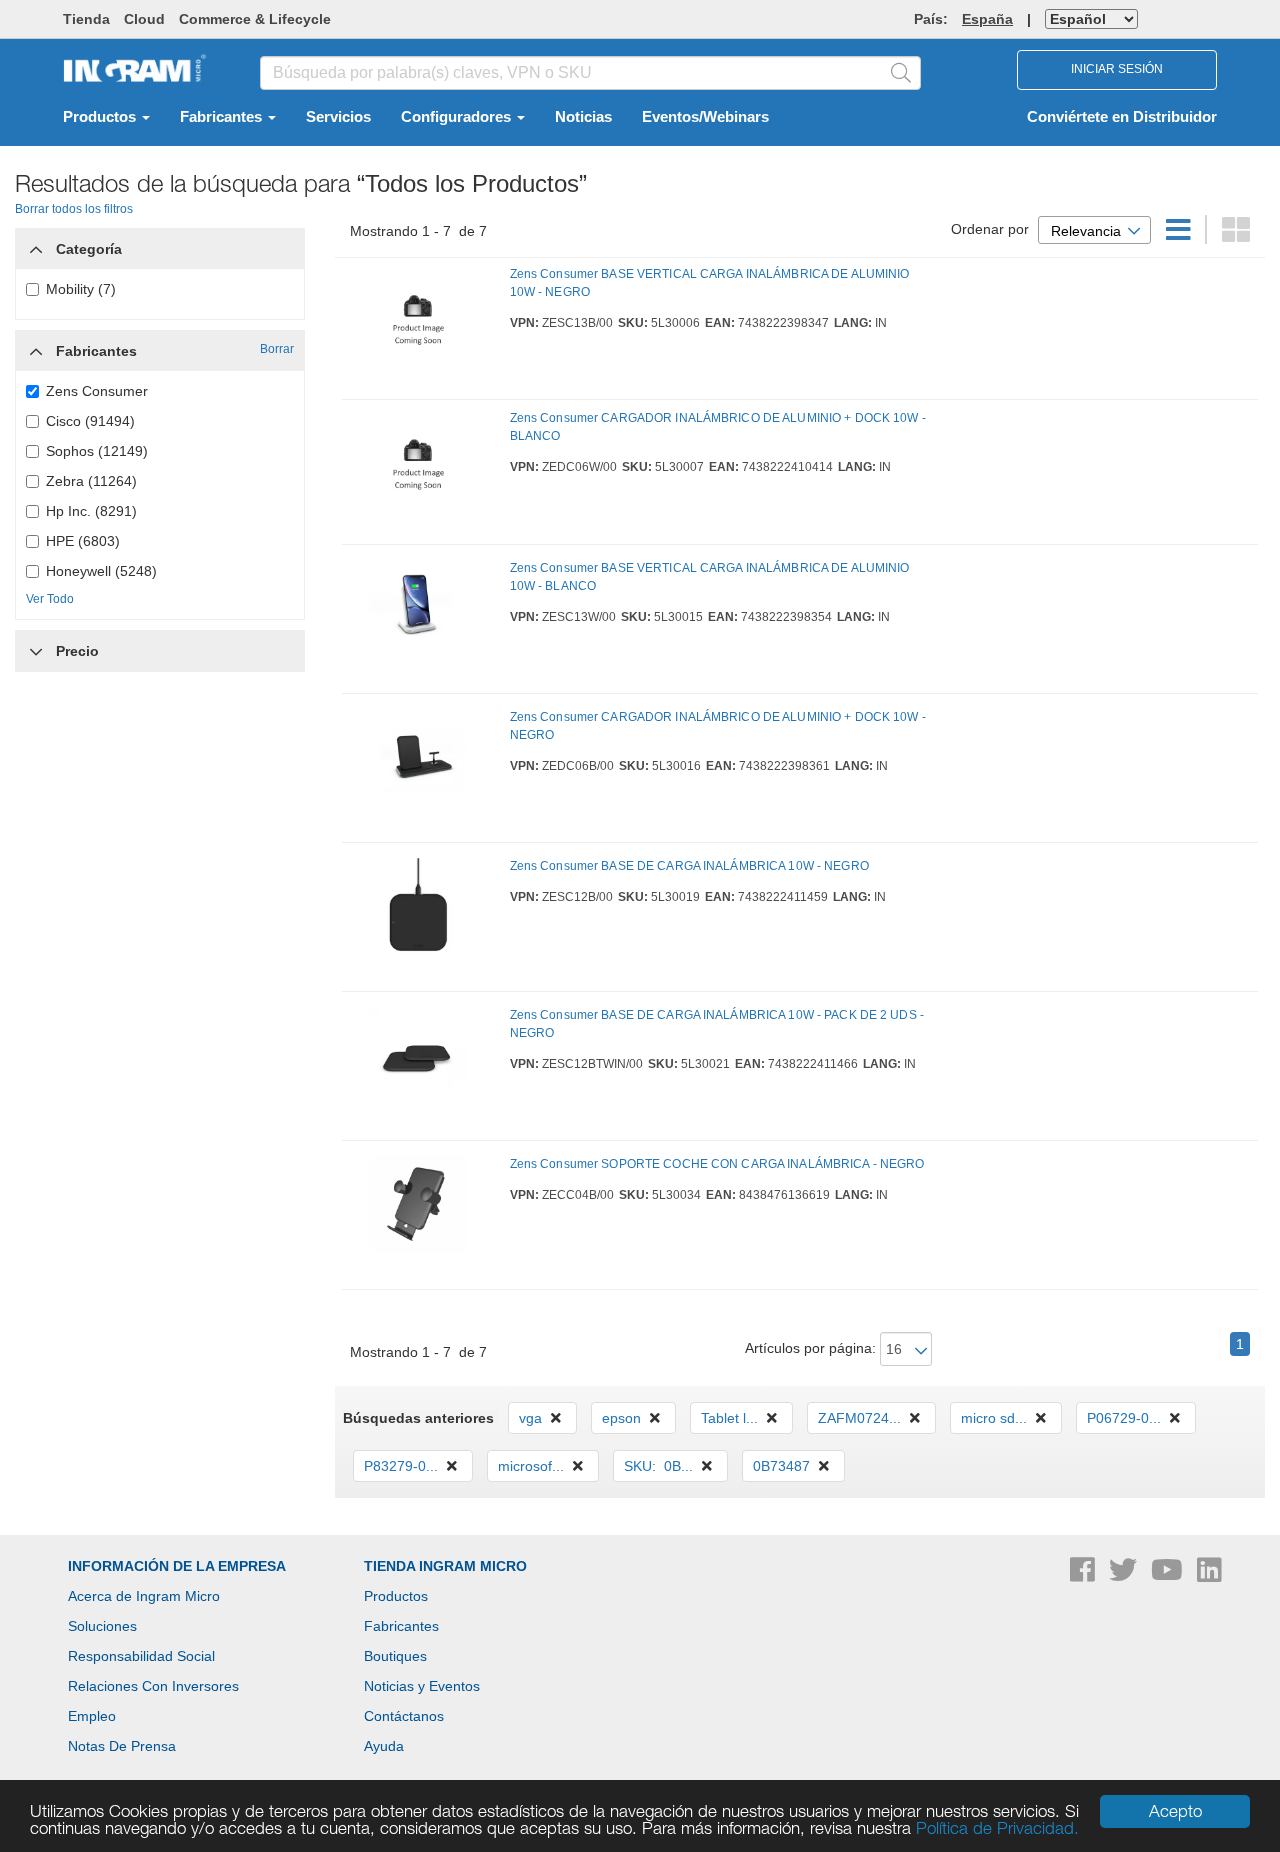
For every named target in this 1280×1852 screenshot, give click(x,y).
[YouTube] (1169, 1575)
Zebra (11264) (91, 481)
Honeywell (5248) (101, 571)
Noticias (583, 117)
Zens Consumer (97, 391)
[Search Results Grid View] (1236, 235)
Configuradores (458, 117)
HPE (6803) (83, 541)
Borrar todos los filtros (74, 209)
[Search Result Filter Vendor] (36, 346)
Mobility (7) (81, 289)
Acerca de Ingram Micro (144, 1596)
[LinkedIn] (1209, 1575)
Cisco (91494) (90, 421)
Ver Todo (50, 599)
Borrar (277, 349)
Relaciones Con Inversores (153, 1686)
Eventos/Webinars (705, 117)
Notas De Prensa (122, 1746)
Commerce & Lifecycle (255, 19)
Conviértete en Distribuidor (1122, 117)
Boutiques (395, 1656)
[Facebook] (1084, 1575)
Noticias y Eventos (422, 1686)
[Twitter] (1125, 1575)
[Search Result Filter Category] (36, 244)
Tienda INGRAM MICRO (445, 1566)
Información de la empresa (177, 1566)
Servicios (338, 117)
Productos (101, 117)
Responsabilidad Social (141, 1656)
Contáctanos (404, 1716)
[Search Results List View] (1180, 235)
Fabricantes (223, 117)
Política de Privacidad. (997, 1828)
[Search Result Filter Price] (36, 651)
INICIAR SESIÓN (1117, 69)
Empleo (92, 1716)
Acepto (1175, 1811)
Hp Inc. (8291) (91, 511)
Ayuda (384, 1746)
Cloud (144, 19)
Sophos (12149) (97, 451)
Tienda (86, 19)
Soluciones (102, 1626)
